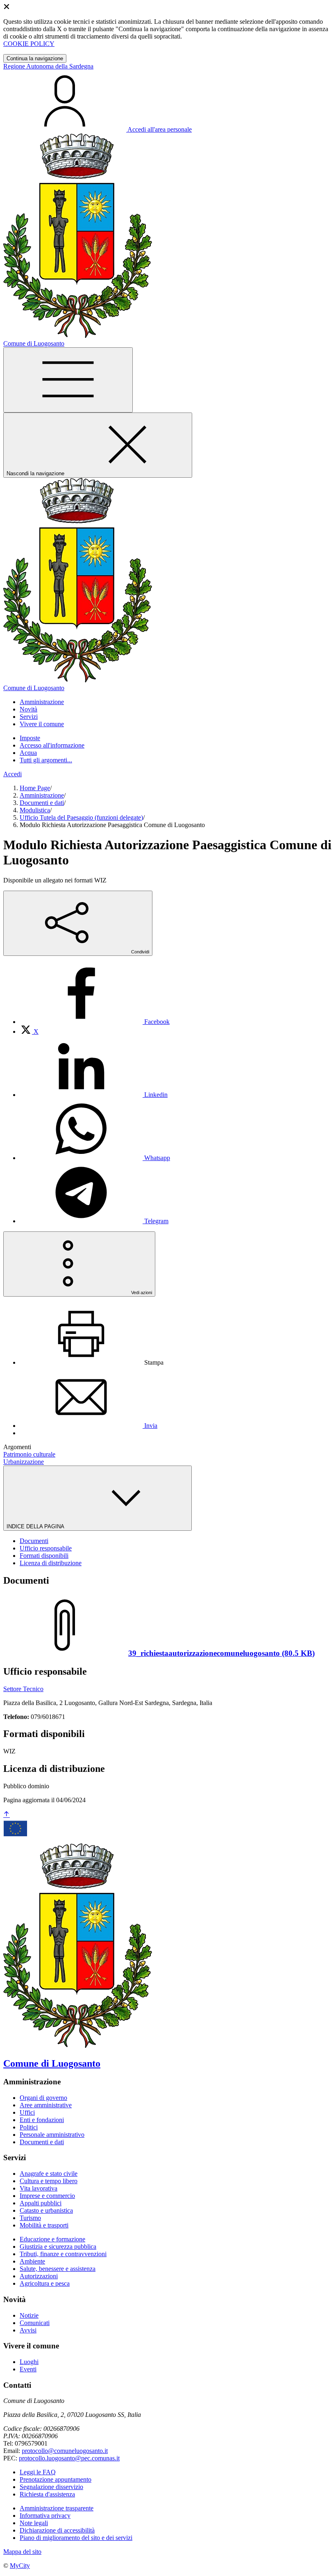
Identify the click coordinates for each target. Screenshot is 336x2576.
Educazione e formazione (52, 2239)
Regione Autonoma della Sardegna (48, 66)
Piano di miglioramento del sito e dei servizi (76, 2538)
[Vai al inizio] (7, 1815)
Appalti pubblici (41, 2203)
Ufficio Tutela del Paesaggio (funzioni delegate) (81, 817)
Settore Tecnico (23, 1689)
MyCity (20, 2566)
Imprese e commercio (47, 2196)
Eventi (28, 2369)
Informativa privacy (45, 2516)
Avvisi (28, 2330)
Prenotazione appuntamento (56, 2479)
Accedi (12, 774)
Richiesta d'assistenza (47, 2494)
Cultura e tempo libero (49, 2181)
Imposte (30, 738)
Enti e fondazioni (42, 2120)
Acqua (28, 753)
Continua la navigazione (35, 58)
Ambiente (32, 2261)
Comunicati (35, 2323)
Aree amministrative (46, 2105)
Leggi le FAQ (38, 2472)
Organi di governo (43, 2098)
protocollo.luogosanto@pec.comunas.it (69, 2458)
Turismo (30, 2218)
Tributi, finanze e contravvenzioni (63, 2254)
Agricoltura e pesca (45, 2283)
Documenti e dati (42, 803)
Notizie (29, 2315)
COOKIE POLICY (29, 44)
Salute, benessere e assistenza (58, 2269)
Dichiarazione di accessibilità (57, 2530)
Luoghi (29, 2362)
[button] (42, 702)
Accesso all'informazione (52, 745)
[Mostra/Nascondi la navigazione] (68, 380)
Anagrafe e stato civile (49, 2174)
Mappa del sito (22, 2552)
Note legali (34, 2523)
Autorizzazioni (39, 2276)
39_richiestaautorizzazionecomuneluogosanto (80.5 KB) (221, 1653)
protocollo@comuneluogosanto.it (65, 2451)
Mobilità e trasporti (44, 2225)
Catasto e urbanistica (46, 2210)
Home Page (35, 788)
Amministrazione (42, 795)
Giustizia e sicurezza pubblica (58, 2247)
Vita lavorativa (39, 2188)
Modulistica (35, 810)
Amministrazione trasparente (57, 2508)
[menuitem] (95, 1022)
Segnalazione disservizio (51, 2487)
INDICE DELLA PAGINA (36, 1526)
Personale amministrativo (52, 2135)
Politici (29, 2127)
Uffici (27, 2112)
